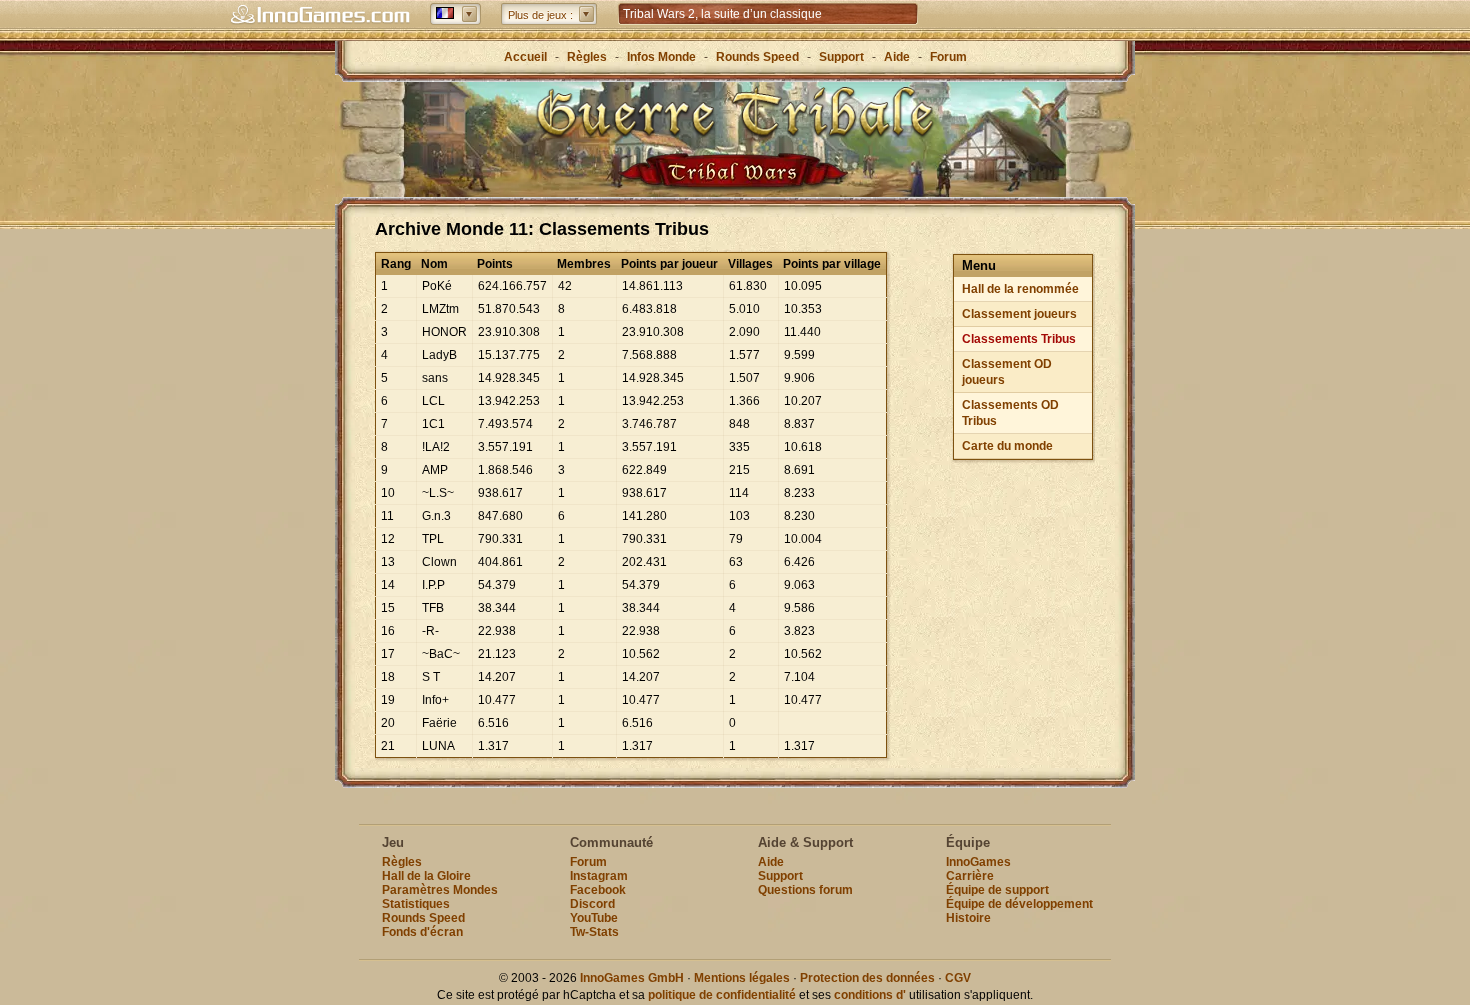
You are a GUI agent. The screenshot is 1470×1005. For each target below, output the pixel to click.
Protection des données (867, 978)
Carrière (970, 876)
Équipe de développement (1019, 904)
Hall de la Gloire (426, 876)
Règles (587, 57)
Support (841, 57)
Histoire (968, 918)
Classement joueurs (1019, 314)
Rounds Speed (757, 57)
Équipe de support (997, 890)
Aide (897, 57)
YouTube (594, 918)
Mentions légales (742, 978)
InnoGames (978, 862)
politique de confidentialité (722, 995)
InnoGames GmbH (632, 978)
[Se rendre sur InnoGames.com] (320, 15)
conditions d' (870, 995)
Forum (948, 57)
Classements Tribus (1019, 339)
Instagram (599, 876)
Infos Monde (661, 57)
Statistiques (416, 904)
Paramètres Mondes (440, 890)
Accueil (525, 57)
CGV (958, 978)
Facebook (598, 890)
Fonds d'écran (422, 932)
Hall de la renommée (1020, 289)
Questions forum (805, 890)
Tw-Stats (594, 932)
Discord (592, 904)
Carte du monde (1007, 446)
